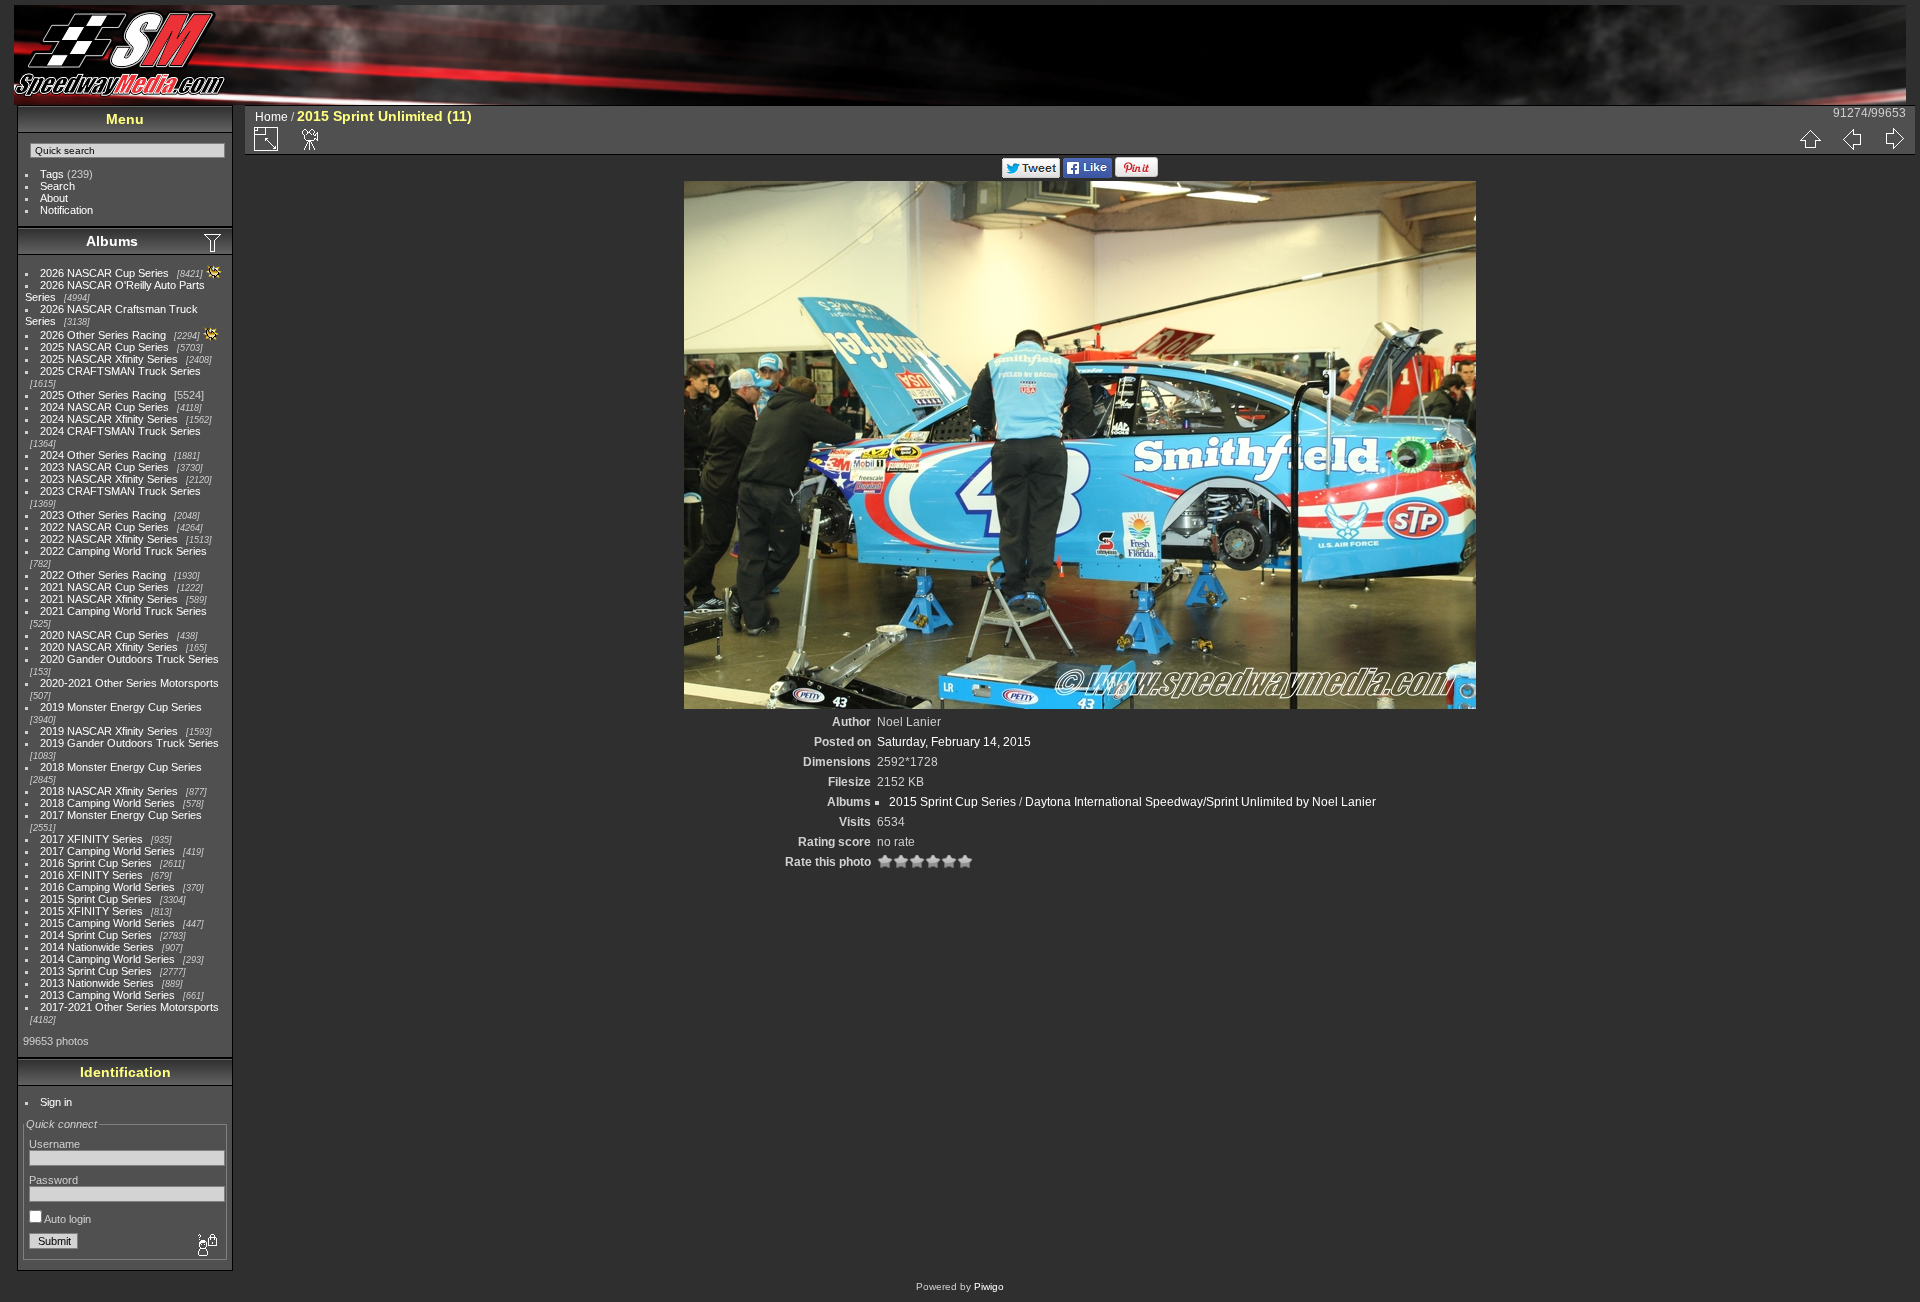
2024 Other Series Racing (103, 455)
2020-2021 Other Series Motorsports (129, 683)
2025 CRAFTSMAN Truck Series (120, 371)
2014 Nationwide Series (97, 947)
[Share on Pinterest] (1136, 174)
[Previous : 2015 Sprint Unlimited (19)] (1852, 139)
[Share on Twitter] (1031, 174)
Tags (52, 174)
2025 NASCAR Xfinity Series (109, 359)
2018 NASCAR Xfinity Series (109, 791)
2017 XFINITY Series (91, 839)
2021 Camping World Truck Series (123, 611)
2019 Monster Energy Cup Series (121, 707)
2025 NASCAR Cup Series (104, 347)
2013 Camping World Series (107, 995)
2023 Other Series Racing (103, 515)
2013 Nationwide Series (97, 983)
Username (54, 1144)
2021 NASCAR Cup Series (104, 587)
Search (57, 186)
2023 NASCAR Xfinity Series (109, 479)
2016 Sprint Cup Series (96, 863)
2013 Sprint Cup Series (96, 971)
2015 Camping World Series (107, 923)
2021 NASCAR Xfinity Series (109, 599)
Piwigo (989, 1286)
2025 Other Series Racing (103, 395)
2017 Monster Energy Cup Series (121, 815)
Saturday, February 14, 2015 (954, 742)
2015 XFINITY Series (91, 911)
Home (271, 117)
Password (53, 1180)
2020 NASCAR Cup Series (104, 635)
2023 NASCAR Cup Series (104, 467)
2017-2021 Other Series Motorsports (129, 1007)
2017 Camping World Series (107, 851)
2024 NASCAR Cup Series (104, 407)
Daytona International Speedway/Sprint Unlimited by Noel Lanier (1200, 802)
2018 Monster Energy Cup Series (121, 767)
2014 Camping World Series (107, 959)
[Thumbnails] (1810, 139)
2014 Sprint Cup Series (96, 935)
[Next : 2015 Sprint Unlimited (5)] (1894, 139)
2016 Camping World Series (107, 887)
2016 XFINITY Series (91, 875)
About (54, 198)
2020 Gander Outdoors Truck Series (129, 659)
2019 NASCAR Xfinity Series (109, 731)
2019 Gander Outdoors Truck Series (129, 743)
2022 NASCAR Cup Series (104, 527)
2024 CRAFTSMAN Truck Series (120, 431)
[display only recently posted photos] (214, 242)
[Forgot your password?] (206, 1246)
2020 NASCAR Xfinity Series (109, 647)
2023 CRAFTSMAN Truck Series (120, 491)
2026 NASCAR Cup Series (104, 273)
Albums (112, 241)
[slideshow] (311, 139)
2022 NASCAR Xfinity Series (109, 539)
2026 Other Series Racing (103, 335)
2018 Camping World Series (107, 803)
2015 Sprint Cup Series (96, 899)
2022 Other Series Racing (103, 575)
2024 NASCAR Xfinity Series (109, 419)
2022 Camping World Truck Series (123, 551)
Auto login (66, 1219)
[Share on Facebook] (1087, 174)
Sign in (56, 1102)
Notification (66, 210)
